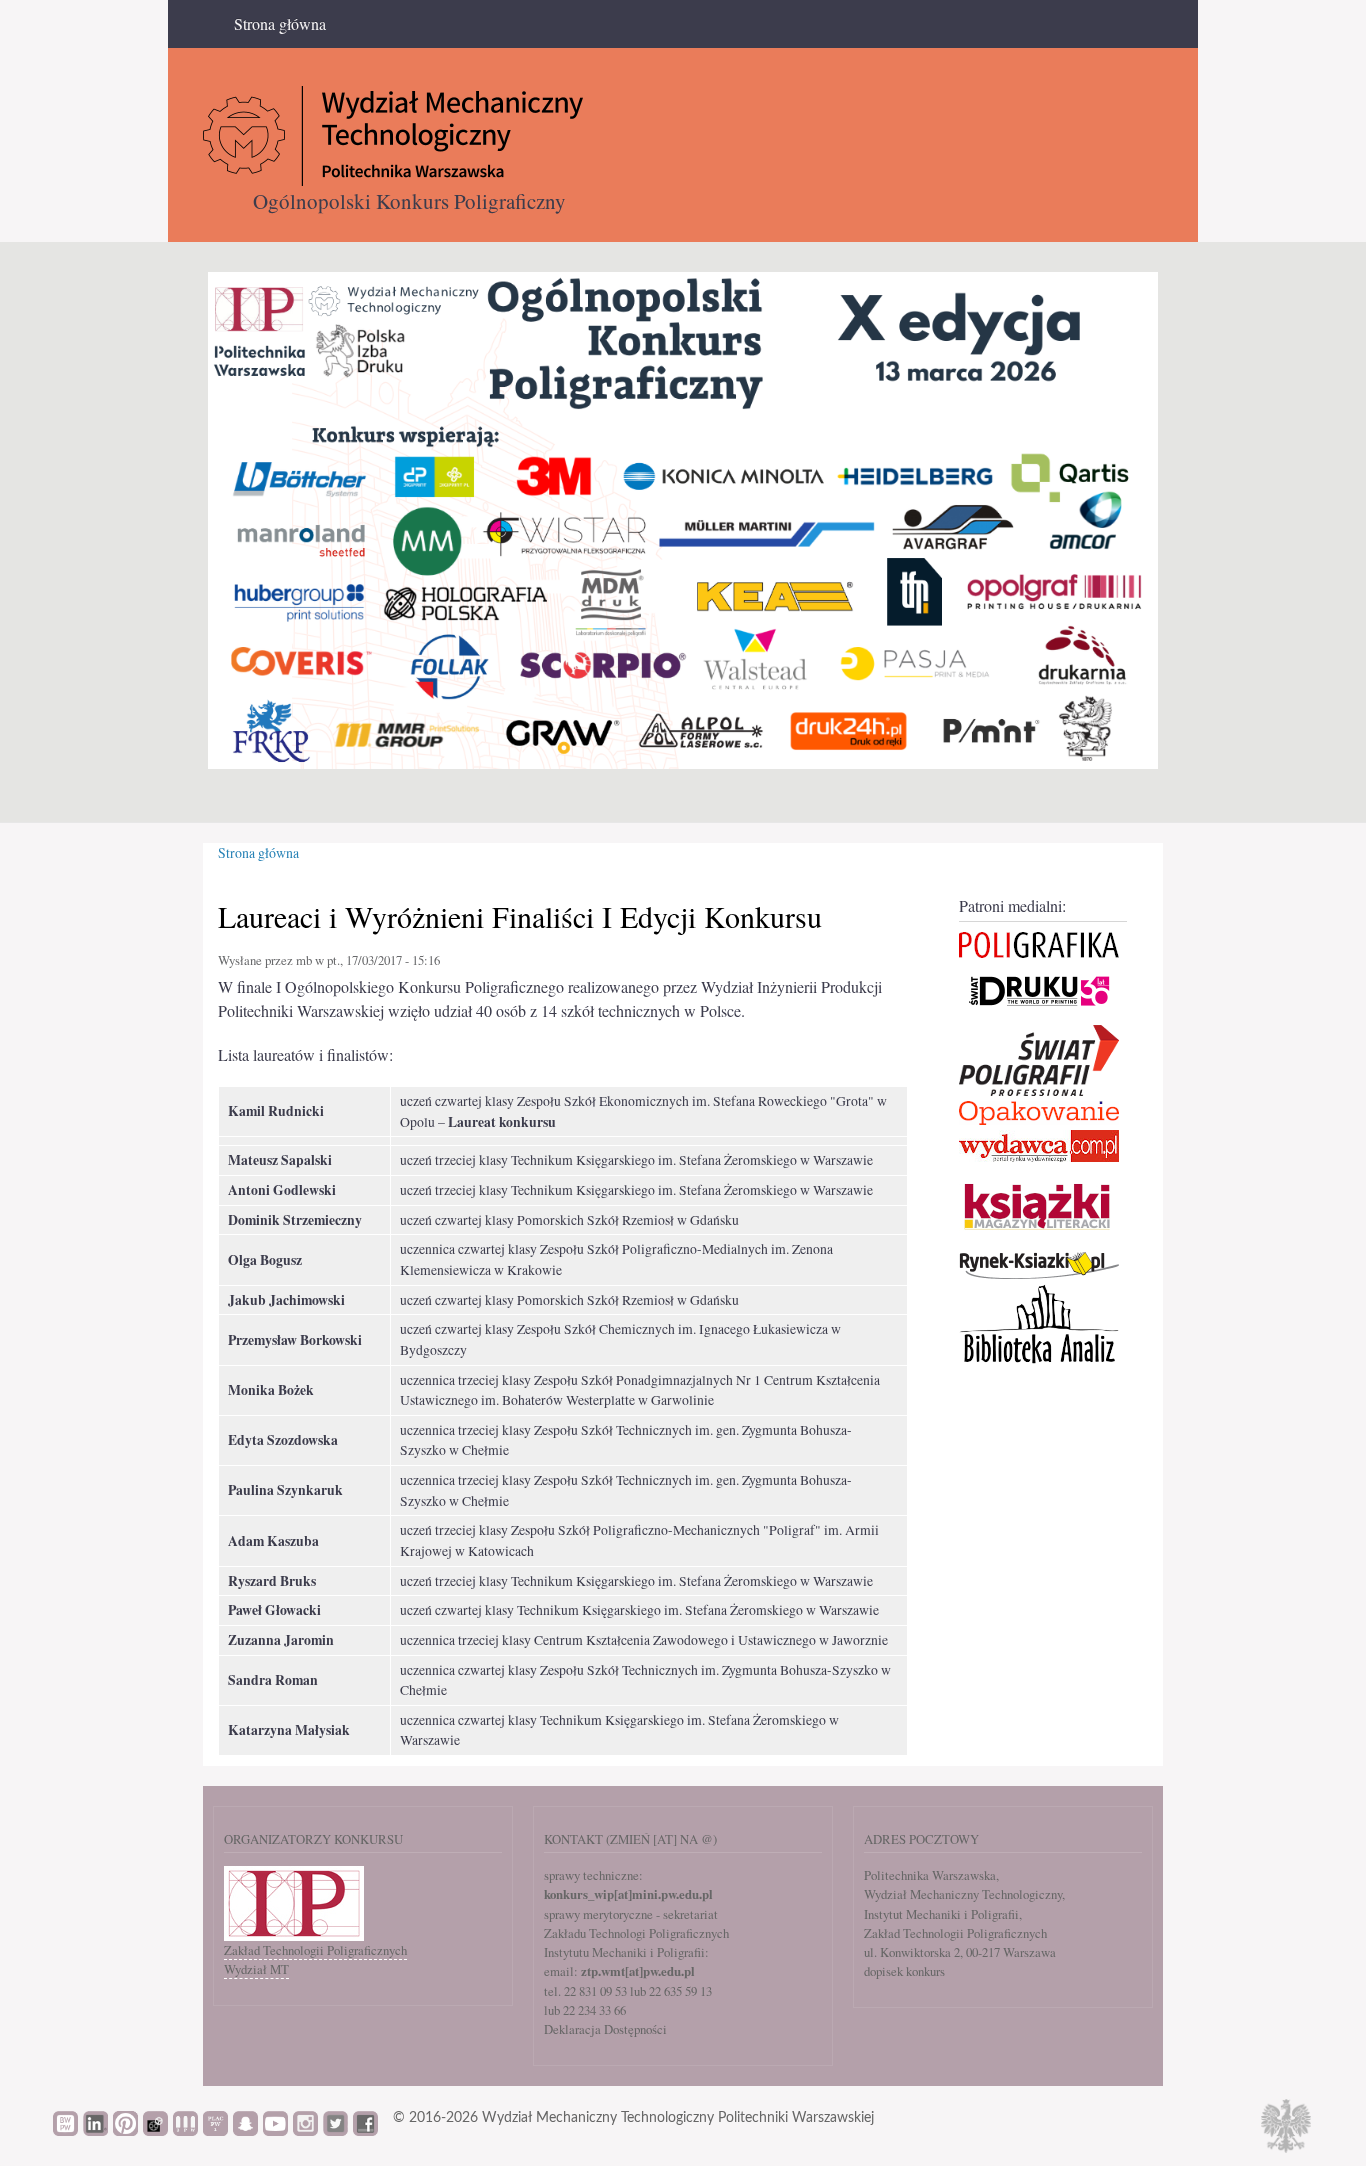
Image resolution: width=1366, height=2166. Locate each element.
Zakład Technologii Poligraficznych (315, 1950)
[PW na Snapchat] (245, 2131)
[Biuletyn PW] (185, 2131)
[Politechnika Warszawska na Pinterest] (125, 2131)
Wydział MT (256, 1969)
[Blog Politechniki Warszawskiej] (215, 2131)
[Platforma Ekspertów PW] (155, 2131)
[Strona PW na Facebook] (365, 2131)
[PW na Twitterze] (335, 2131)
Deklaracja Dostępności (605, 2029)
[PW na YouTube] (275, 2131)
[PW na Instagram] (305, 2131)
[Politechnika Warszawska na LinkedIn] (95, 2131)
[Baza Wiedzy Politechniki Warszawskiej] (65, 2131)
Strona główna (280, 23)
